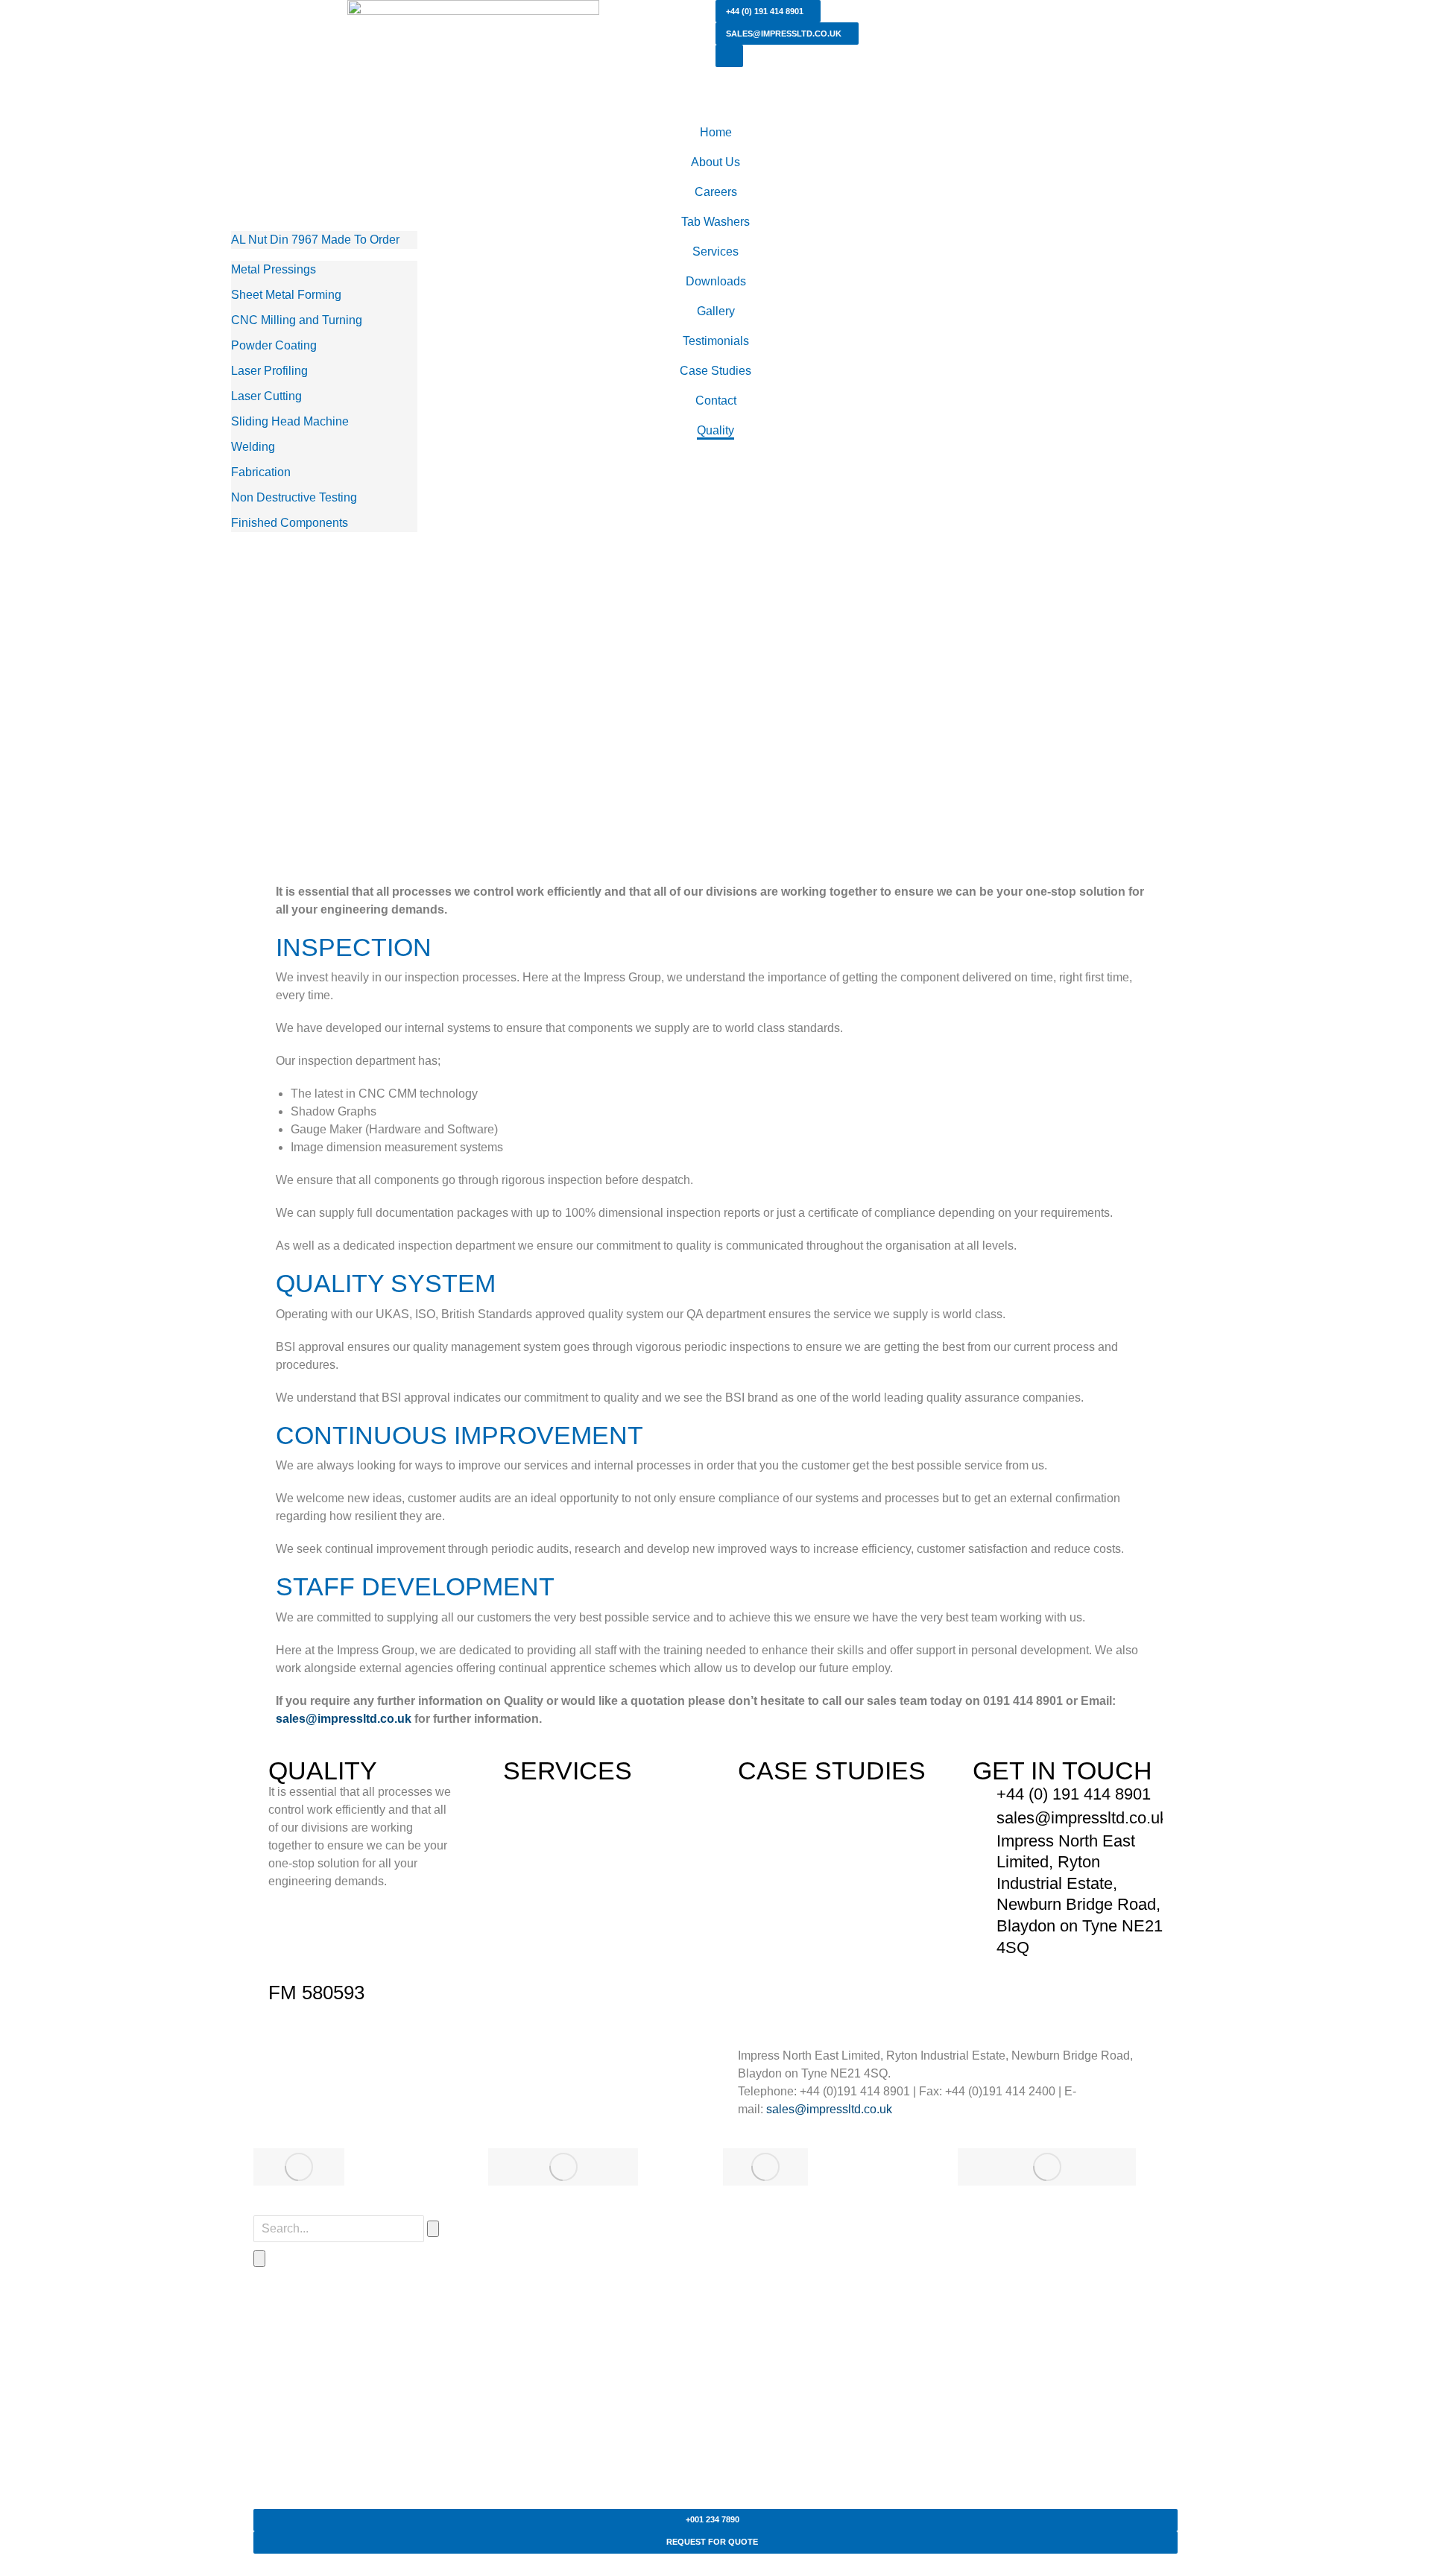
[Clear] (433, 2229)
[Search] (259, 2259)
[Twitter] (327, 2066)
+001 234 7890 (713, 2519)
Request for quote (712, 2542)
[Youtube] (367, 2066)
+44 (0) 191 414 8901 (765, 11)
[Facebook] (287, 2066)
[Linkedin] (408, 2066)
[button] (289, 686)
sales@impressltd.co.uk (784, 34)
